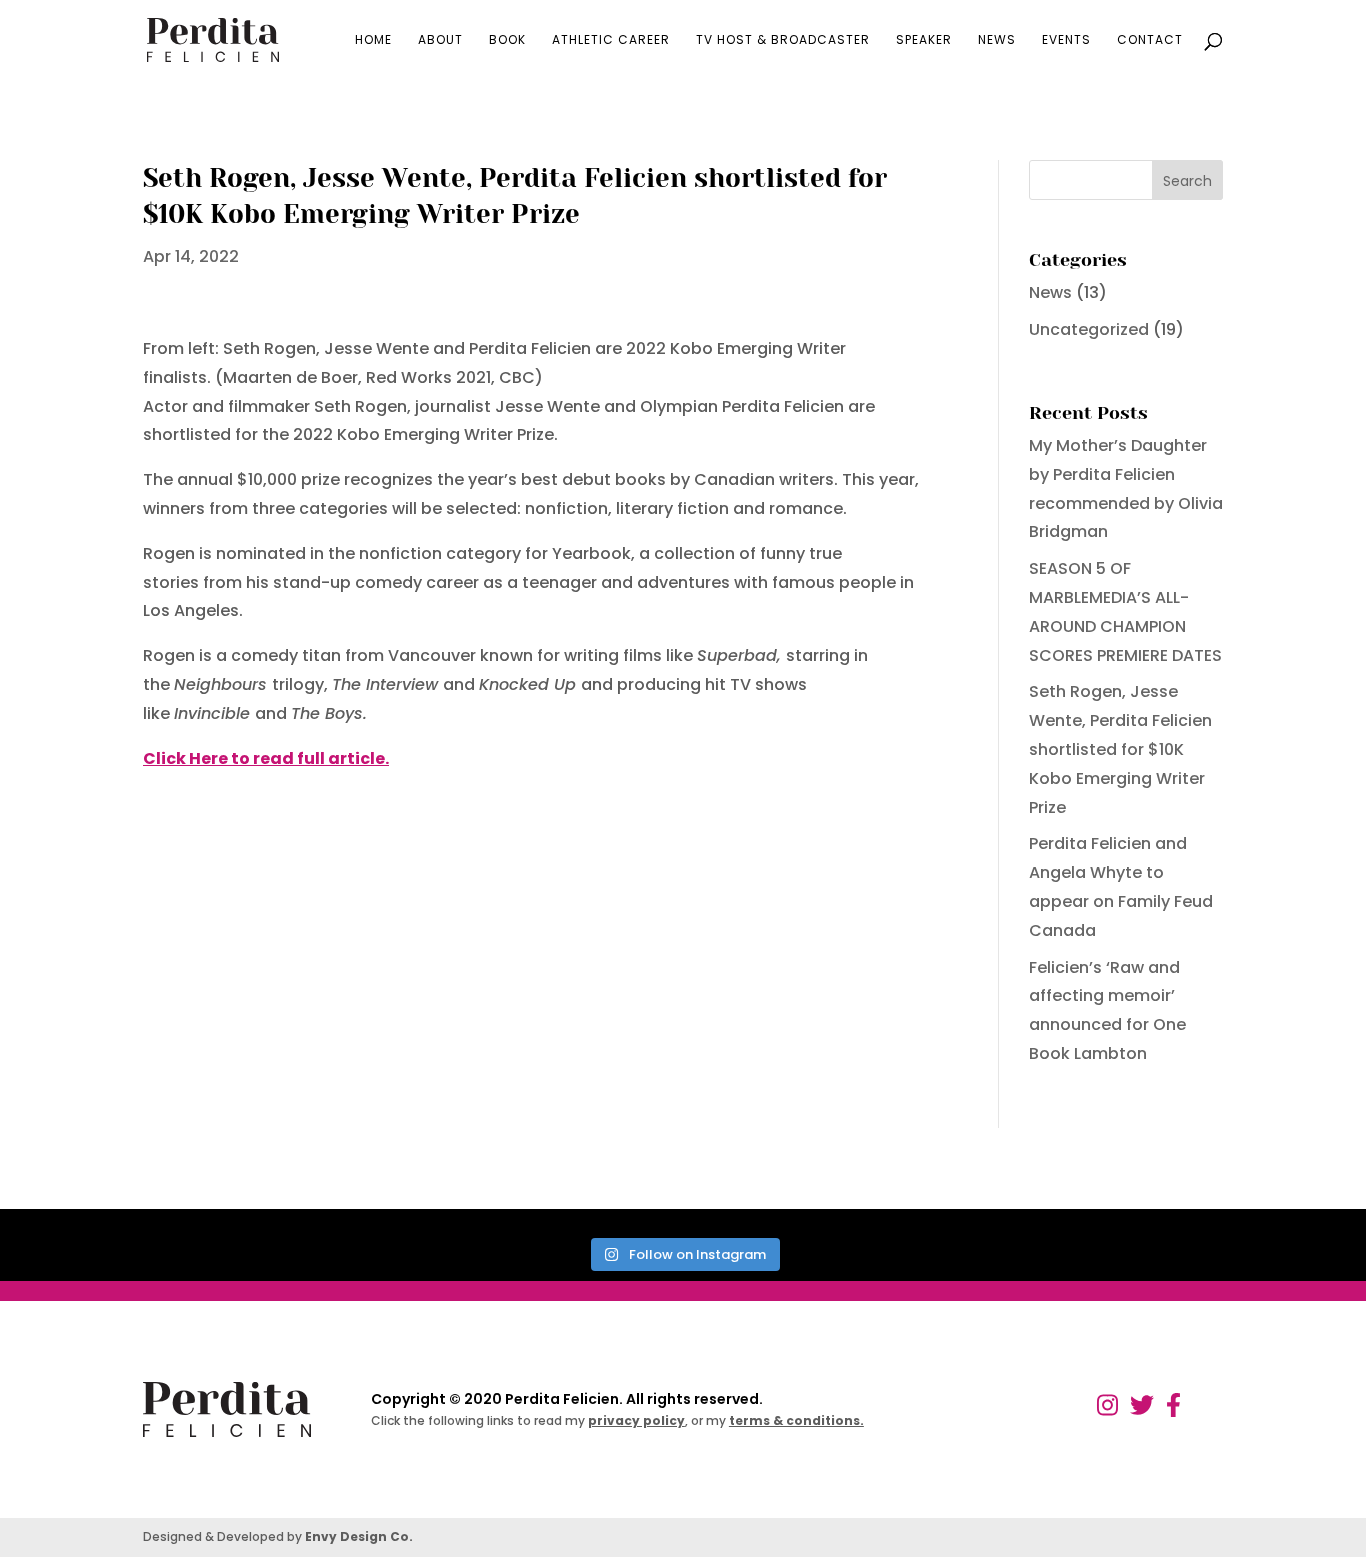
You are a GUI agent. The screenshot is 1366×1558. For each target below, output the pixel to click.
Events (1066, 40)
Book (507, 40)
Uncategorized (1089, 329)
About (440, 40)
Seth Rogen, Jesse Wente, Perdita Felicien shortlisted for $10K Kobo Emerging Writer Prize (1120, 749)
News (997, 40)
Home (373, 40)
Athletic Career (611, 40)
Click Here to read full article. (266, 758)
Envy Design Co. (359, 1536)
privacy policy (636, 1420)
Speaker (924, 40)
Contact (1150, 40)
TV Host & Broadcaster (783, 40)
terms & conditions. (796, 1420)
